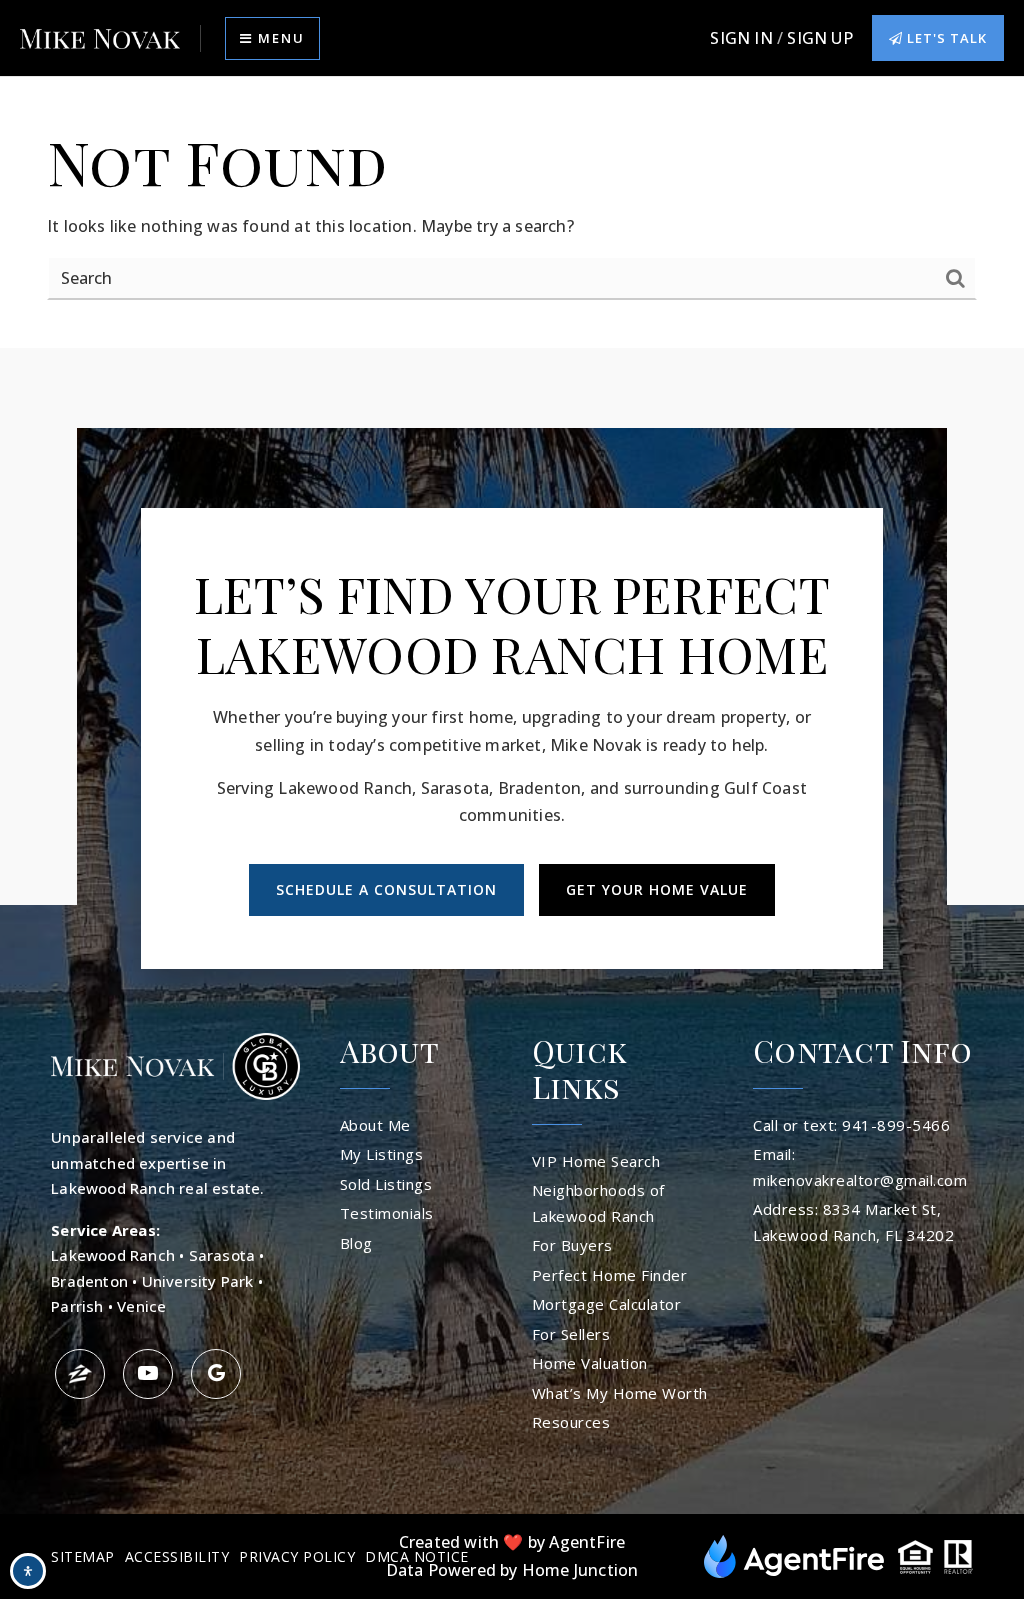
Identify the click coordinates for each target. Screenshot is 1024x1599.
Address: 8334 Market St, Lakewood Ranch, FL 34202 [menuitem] (853, 1222)
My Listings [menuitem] (382, 1154)
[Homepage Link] (100, 38)
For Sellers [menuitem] (571, 1334)
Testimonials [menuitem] (387, 1213)
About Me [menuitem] (375, 1125)
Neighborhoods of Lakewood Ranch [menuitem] (598, 1203)
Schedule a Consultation (386, 889)
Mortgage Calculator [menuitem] (607, 1304)
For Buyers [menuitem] (572, 1245)
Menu (279, 38)
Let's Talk (945, 38)
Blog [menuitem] (356, 1243)
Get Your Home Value (657, 889)
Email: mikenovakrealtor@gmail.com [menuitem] (860, 1167)
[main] (512, 212)
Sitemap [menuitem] (83, 1556)
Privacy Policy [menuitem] (297, 1556)
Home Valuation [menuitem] (590, 1363)
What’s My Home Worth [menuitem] (620, 1393)
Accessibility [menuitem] (177, 1556)
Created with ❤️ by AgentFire (512, 1542)
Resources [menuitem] (571, 1422)
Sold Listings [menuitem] (386, 1184)
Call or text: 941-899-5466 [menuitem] (851, 1125)
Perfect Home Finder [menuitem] (610, 1275)
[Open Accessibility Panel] (28, 1571)
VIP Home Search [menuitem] (596, 1161)
